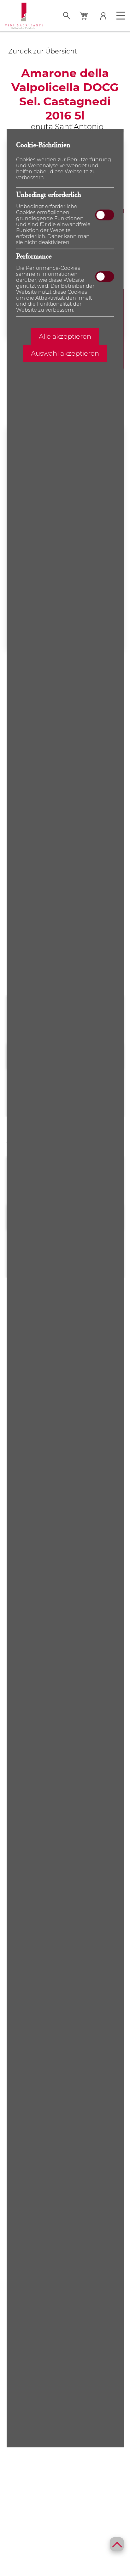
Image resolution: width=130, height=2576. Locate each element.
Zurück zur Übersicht (43, 51)
